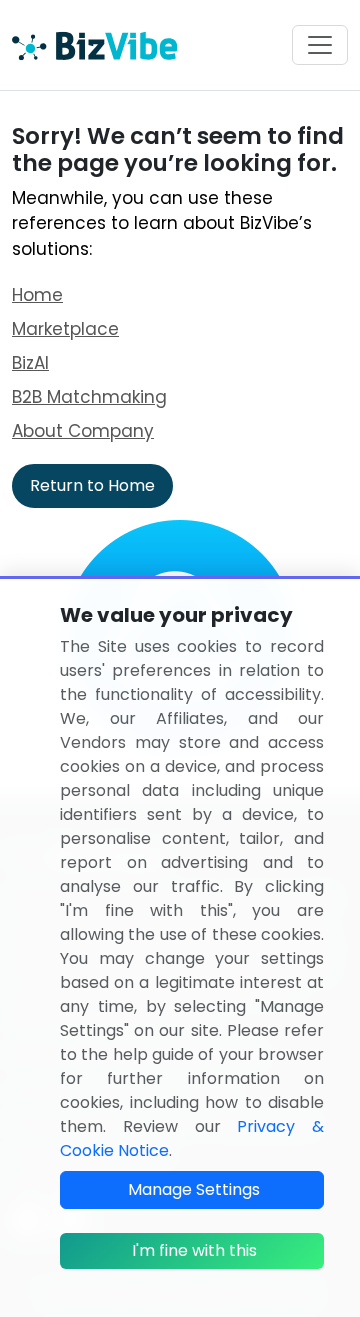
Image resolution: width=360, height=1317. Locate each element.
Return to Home (92, 485)
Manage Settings (194, 1189)
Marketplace (65, 329)
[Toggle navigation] (320, 45)
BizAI (30, 363)
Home (37, 295)
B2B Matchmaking (89, 397)
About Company (83, 431)
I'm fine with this (194, 1250)
